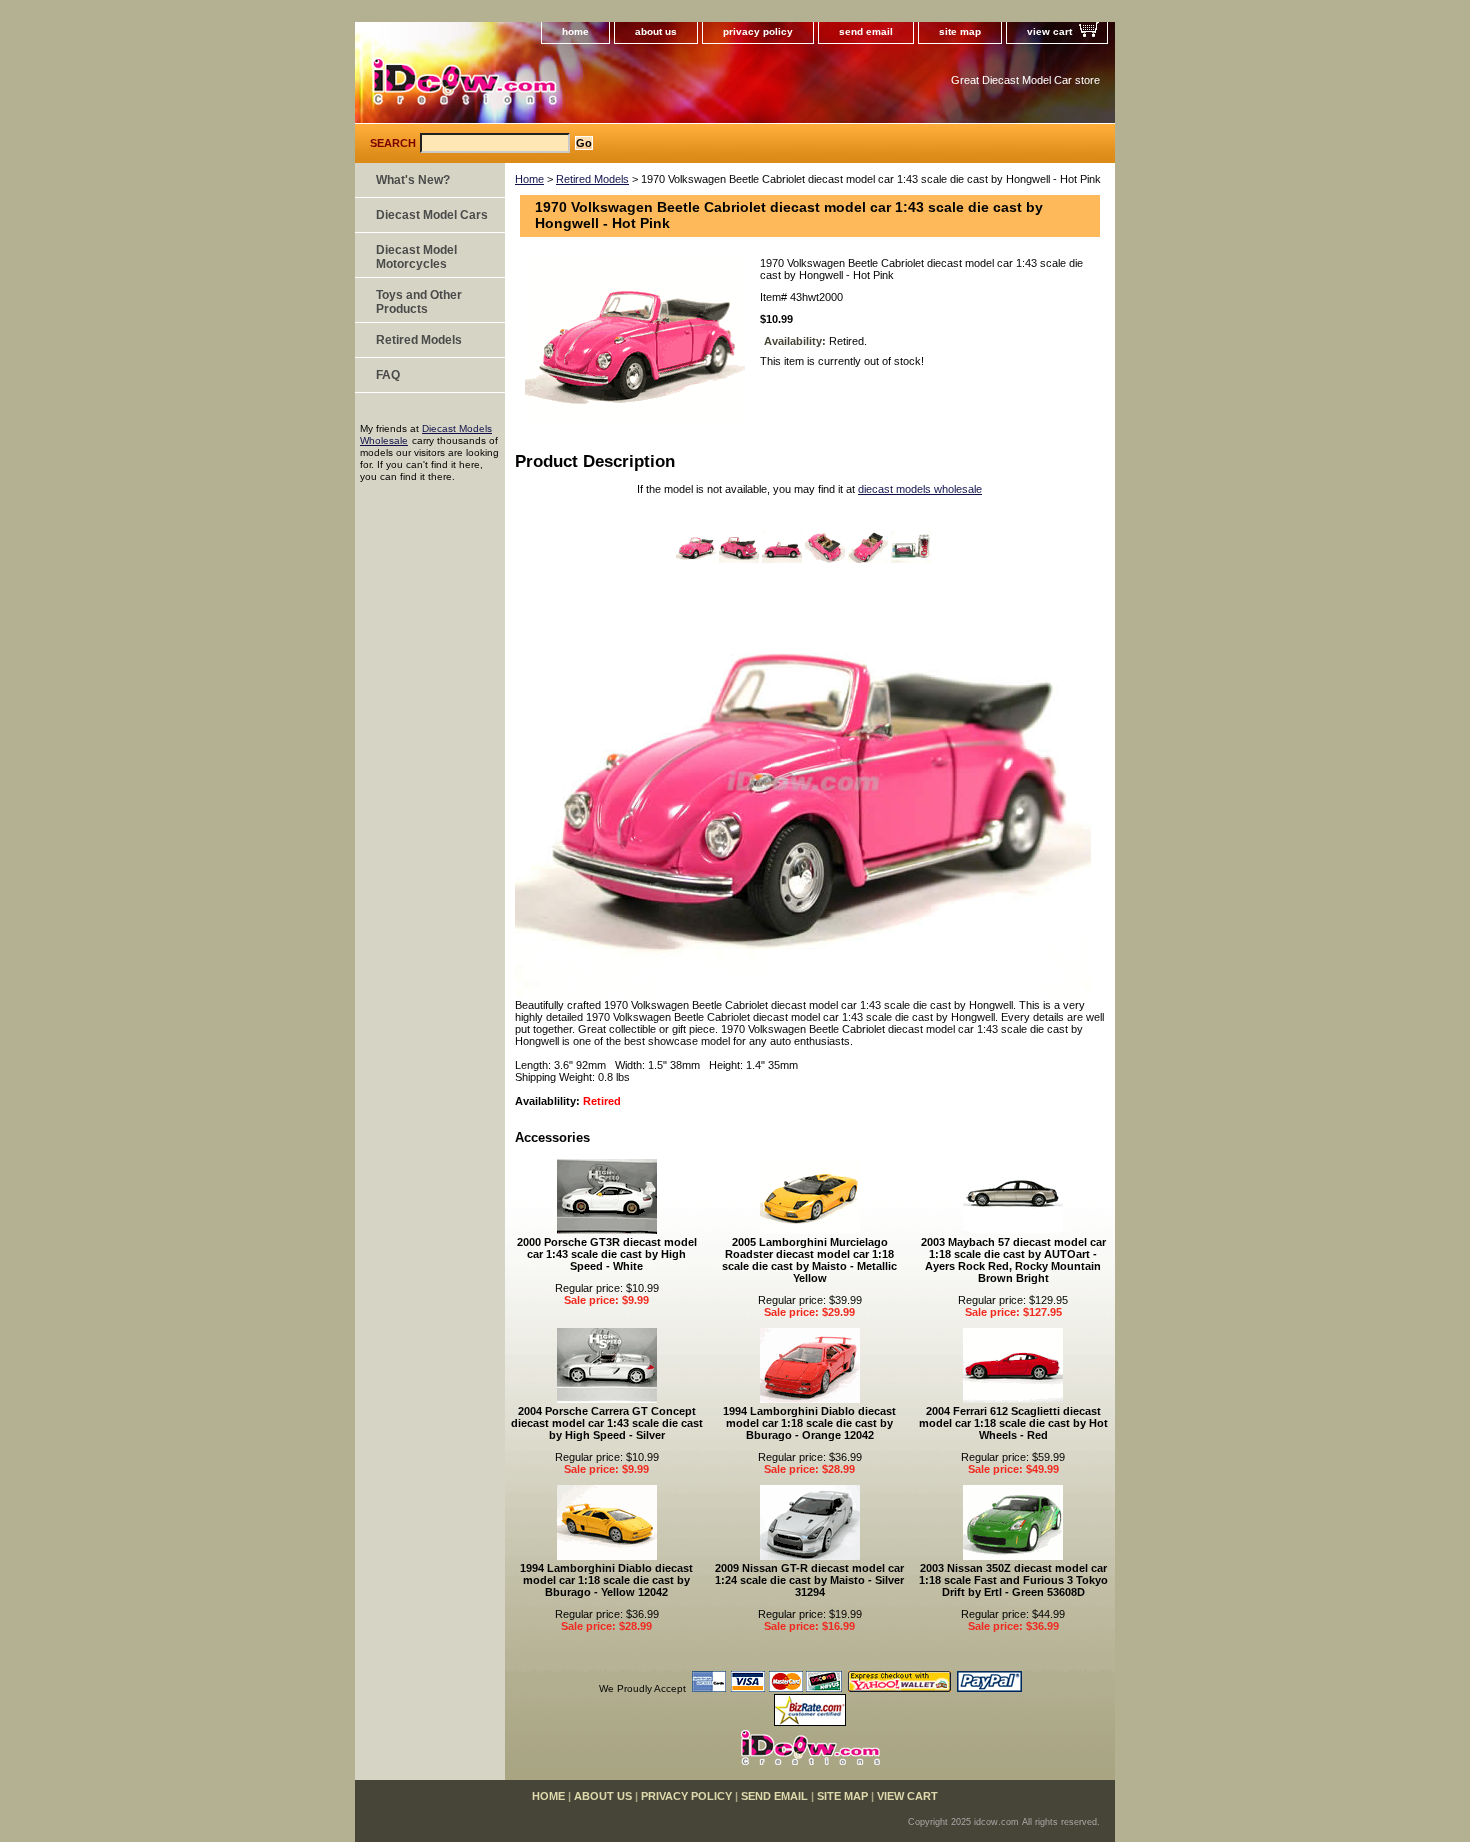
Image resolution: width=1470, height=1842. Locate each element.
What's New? (413, 180)
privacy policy (758, 31)
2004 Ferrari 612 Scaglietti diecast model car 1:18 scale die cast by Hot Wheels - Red (1013, 1423)
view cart (1049, 31)
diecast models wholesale (920, 489)
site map (960, 31)
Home (529, 179)
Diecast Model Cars (432, 215)
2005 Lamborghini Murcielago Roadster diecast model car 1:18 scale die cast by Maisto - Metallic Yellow (809, 1260)
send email (866, 31)
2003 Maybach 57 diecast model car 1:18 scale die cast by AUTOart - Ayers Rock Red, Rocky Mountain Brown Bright (1013, 1260)
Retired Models (592, 179)
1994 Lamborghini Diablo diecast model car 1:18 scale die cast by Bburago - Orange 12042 (809, 1423)
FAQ (388, 375)
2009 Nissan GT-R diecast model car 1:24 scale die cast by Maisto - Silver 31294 (809, 1580)
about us (656, 31)
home (575, 31)
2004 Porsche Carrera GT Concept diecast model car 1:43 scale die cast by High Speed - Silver (607, 1423)
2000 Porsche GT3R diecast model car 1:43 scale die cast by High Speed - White (607, 1254)
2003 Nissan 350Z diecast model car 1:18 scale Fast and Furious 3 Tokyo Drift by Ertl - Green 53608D (1013, 1580)
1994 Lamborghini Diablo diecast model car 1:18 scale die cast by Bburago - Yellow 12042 (606, 1580)
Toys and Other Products (419, 302)
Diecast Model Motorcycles (416, 257)
